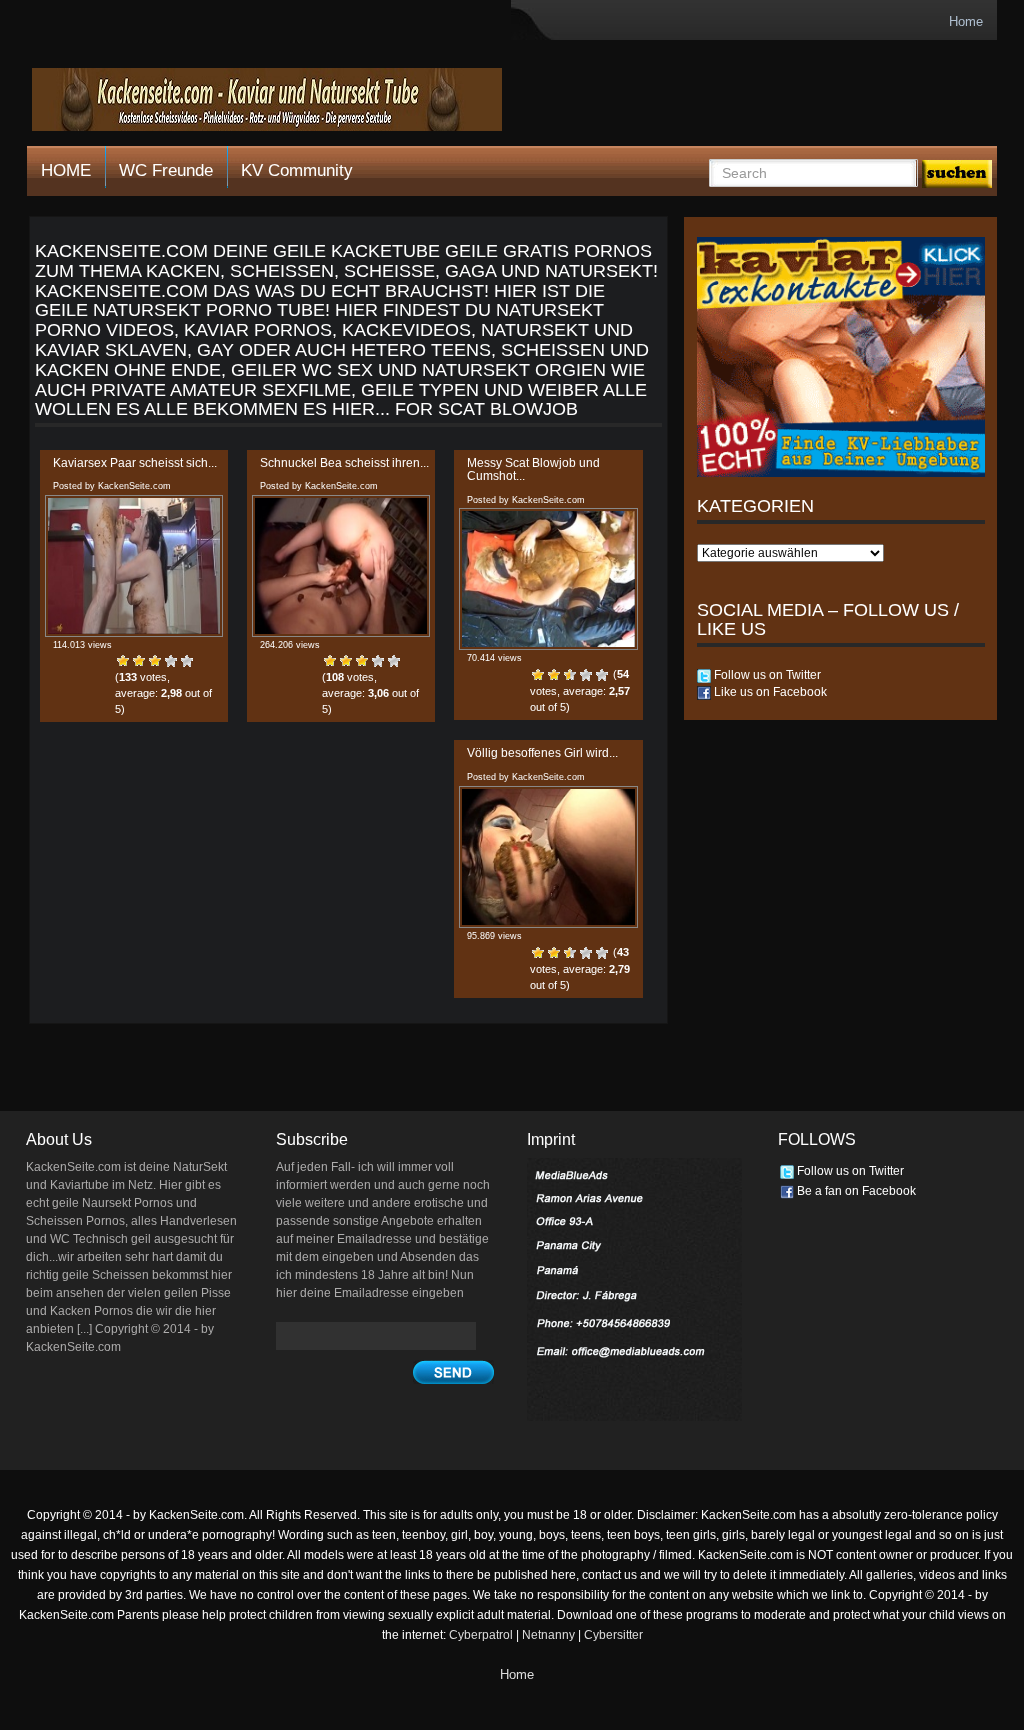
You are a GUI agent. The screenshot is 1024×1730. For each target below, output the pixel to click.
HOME (66, 170)
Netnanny (548, 1635)
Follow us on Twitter (766, 675)
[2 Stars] (139, 661)
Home (966, 21)
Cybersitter (613, 1635)
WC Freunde (166, 170)
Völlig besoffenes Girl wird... (542, 753)
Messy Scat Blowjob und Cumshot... (533, 469)
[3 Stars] (155, 661)
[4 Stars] (171, 661)
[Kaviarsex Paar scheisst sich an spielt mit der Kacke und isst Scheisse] (134, 566)
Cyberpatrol (481, 1635)
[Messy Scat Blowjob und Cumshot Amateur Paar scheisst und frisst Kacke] (548, 579)
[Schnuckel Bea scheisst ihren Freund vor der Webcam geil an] (341, 566)
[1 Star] (123, 661)
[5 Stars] (187, 661)
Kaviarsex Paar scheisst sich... (135, 463)
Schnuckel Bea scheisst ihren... (344, 463)
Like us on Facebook (769, 692)
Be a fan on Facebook (855, 1191)
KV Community (297, 170)
